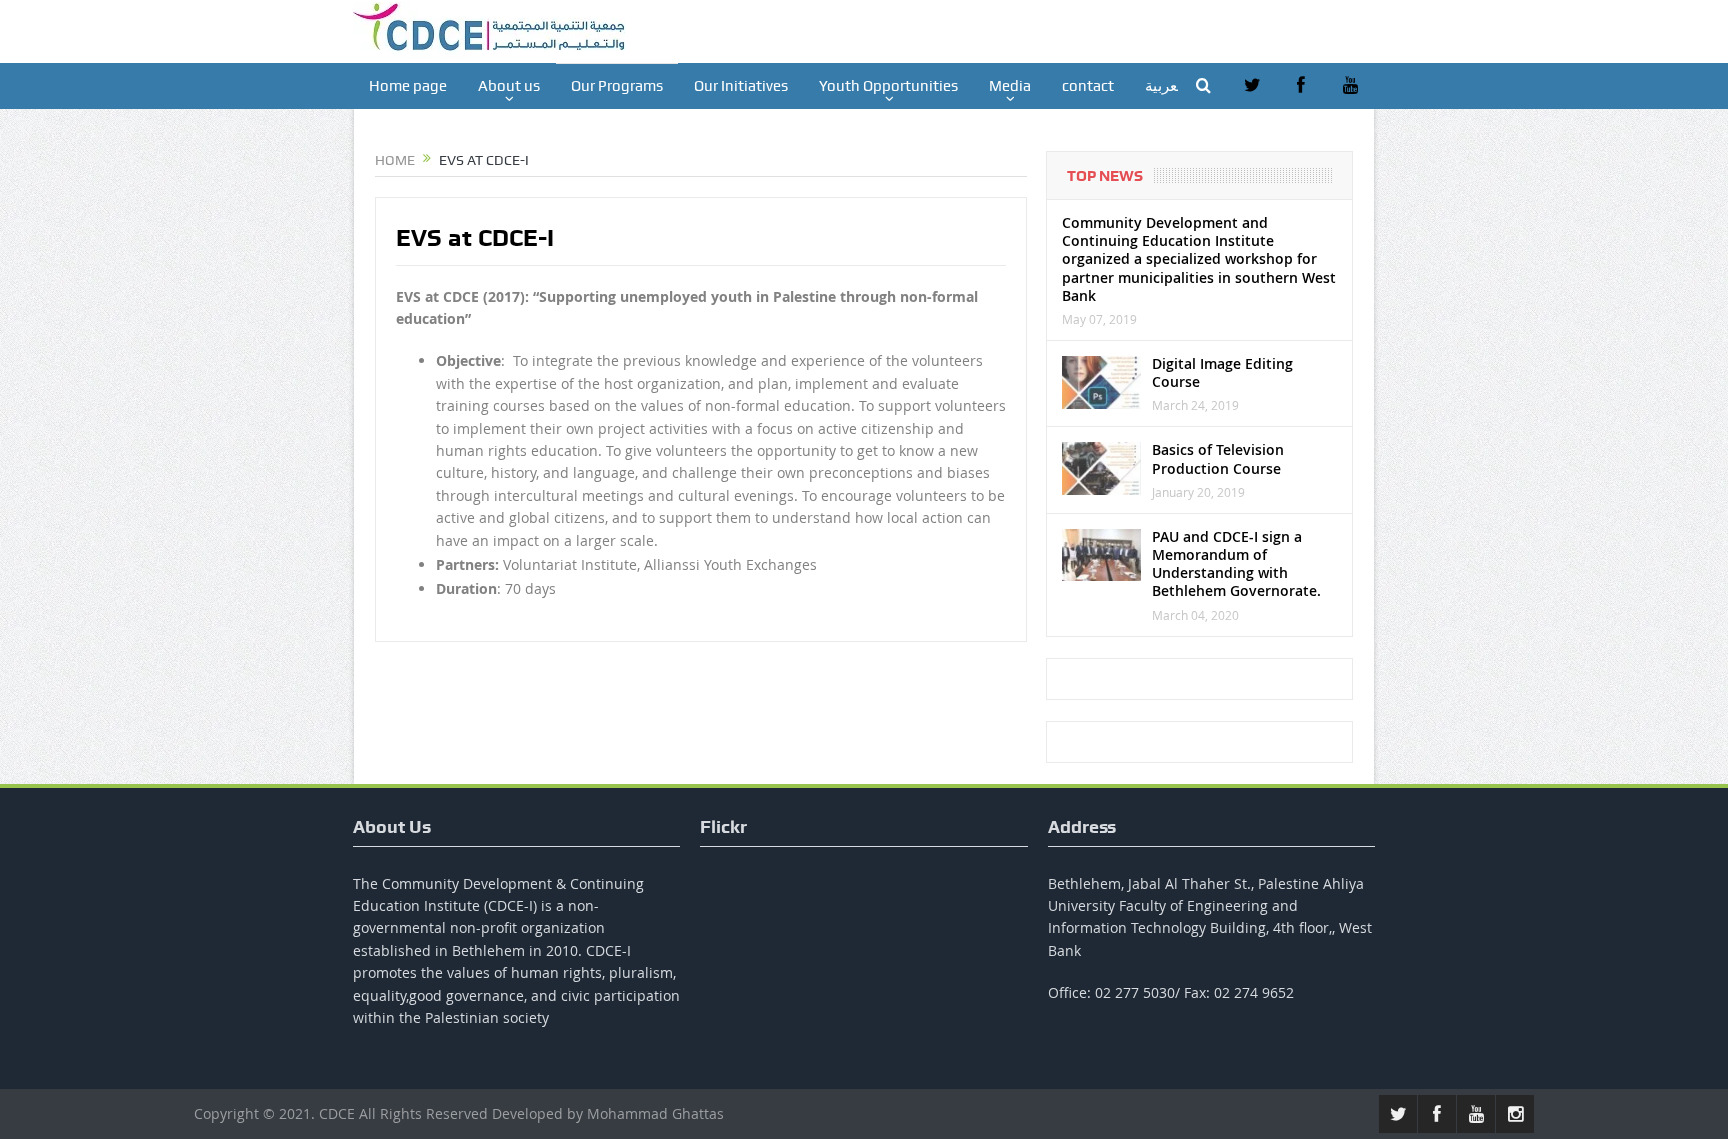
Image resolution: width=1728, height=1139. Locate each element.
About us (509, 86)
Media (1010, 86)
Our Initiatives (741, 86)
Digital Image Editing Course (1222, 372)
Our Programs (617, 86)
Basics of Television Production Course (1218, 458)
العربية (1165, 86)
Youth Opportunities (888, 86)
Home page (408, 86)
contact (1088, 86)
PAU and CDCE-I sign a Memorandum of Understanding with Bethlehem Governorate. (1236, 564)
